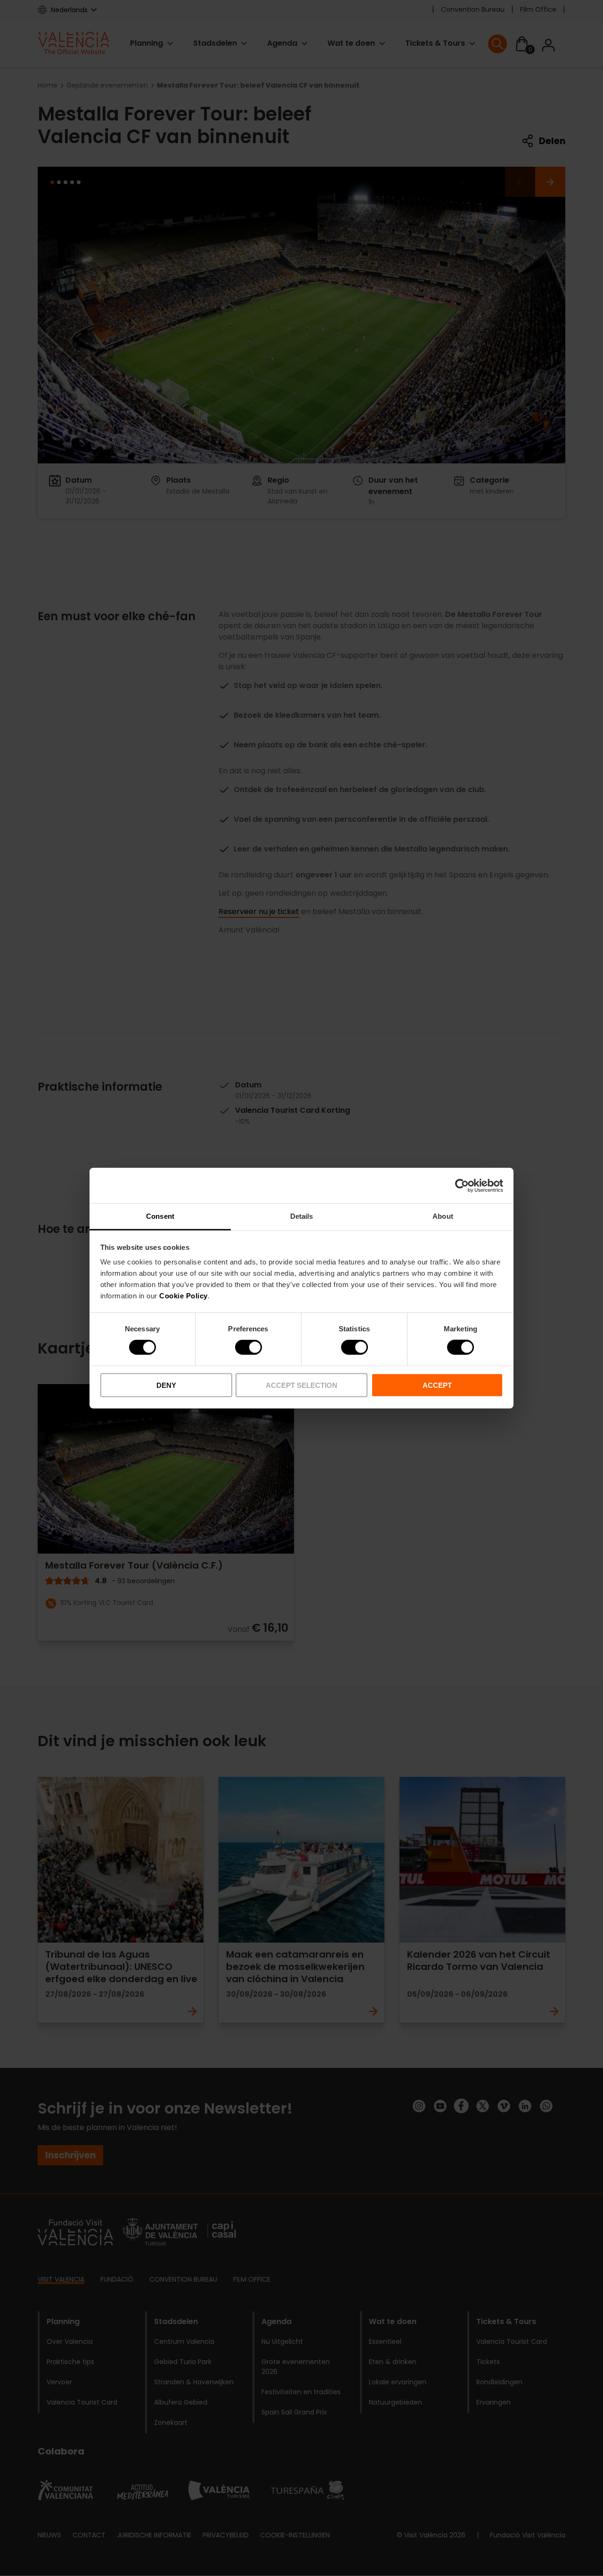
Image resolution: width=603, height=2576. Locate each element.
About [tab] (443, 1216)
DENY (166, 1385)
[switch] (249, 1347)
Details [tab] (302, 1216)
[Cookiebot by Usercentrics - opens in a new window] (462, 1185)
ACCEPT (437, 1385)
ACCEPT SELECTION (301, 1385)
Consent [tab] (160, 1216)
